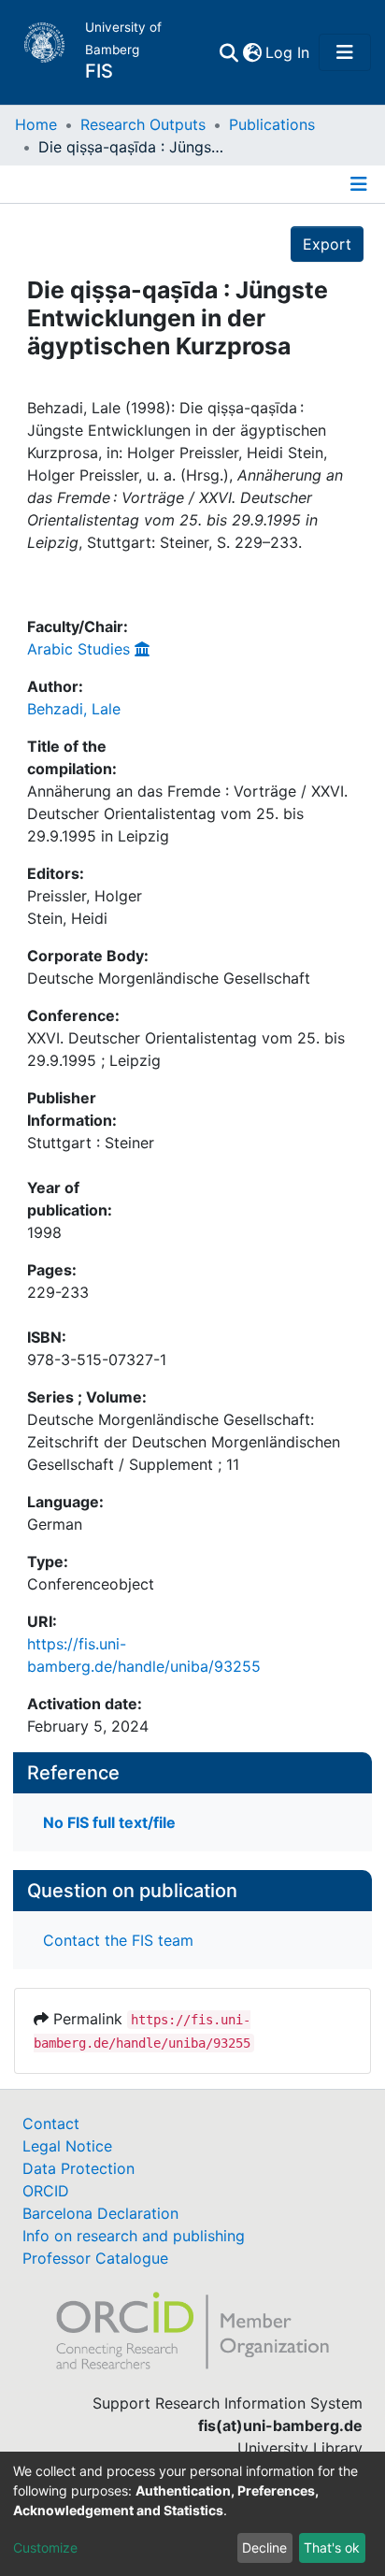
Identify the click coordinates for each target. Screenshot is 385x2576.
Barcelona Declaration (100, 2213)
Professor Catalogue (95, 2258)
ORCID (46, 2191)
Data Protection (78, 2168)
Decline (264, 2547)
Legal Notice (67, 2146)
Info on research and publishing (134, 2236)
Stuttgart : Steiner (91, 1143)
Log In (288, 52)
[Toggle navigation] (345, 52)
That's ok (332, 2547)
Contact (51, 2123)
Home (36, 124)
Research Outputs (143, 124)
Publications (272, 124)
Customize (45, 2547)
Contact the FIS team (118, 1940)
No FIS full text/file (109, 1822)
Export (327, 244)
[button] (252, 52)
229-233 (58, 1292)
